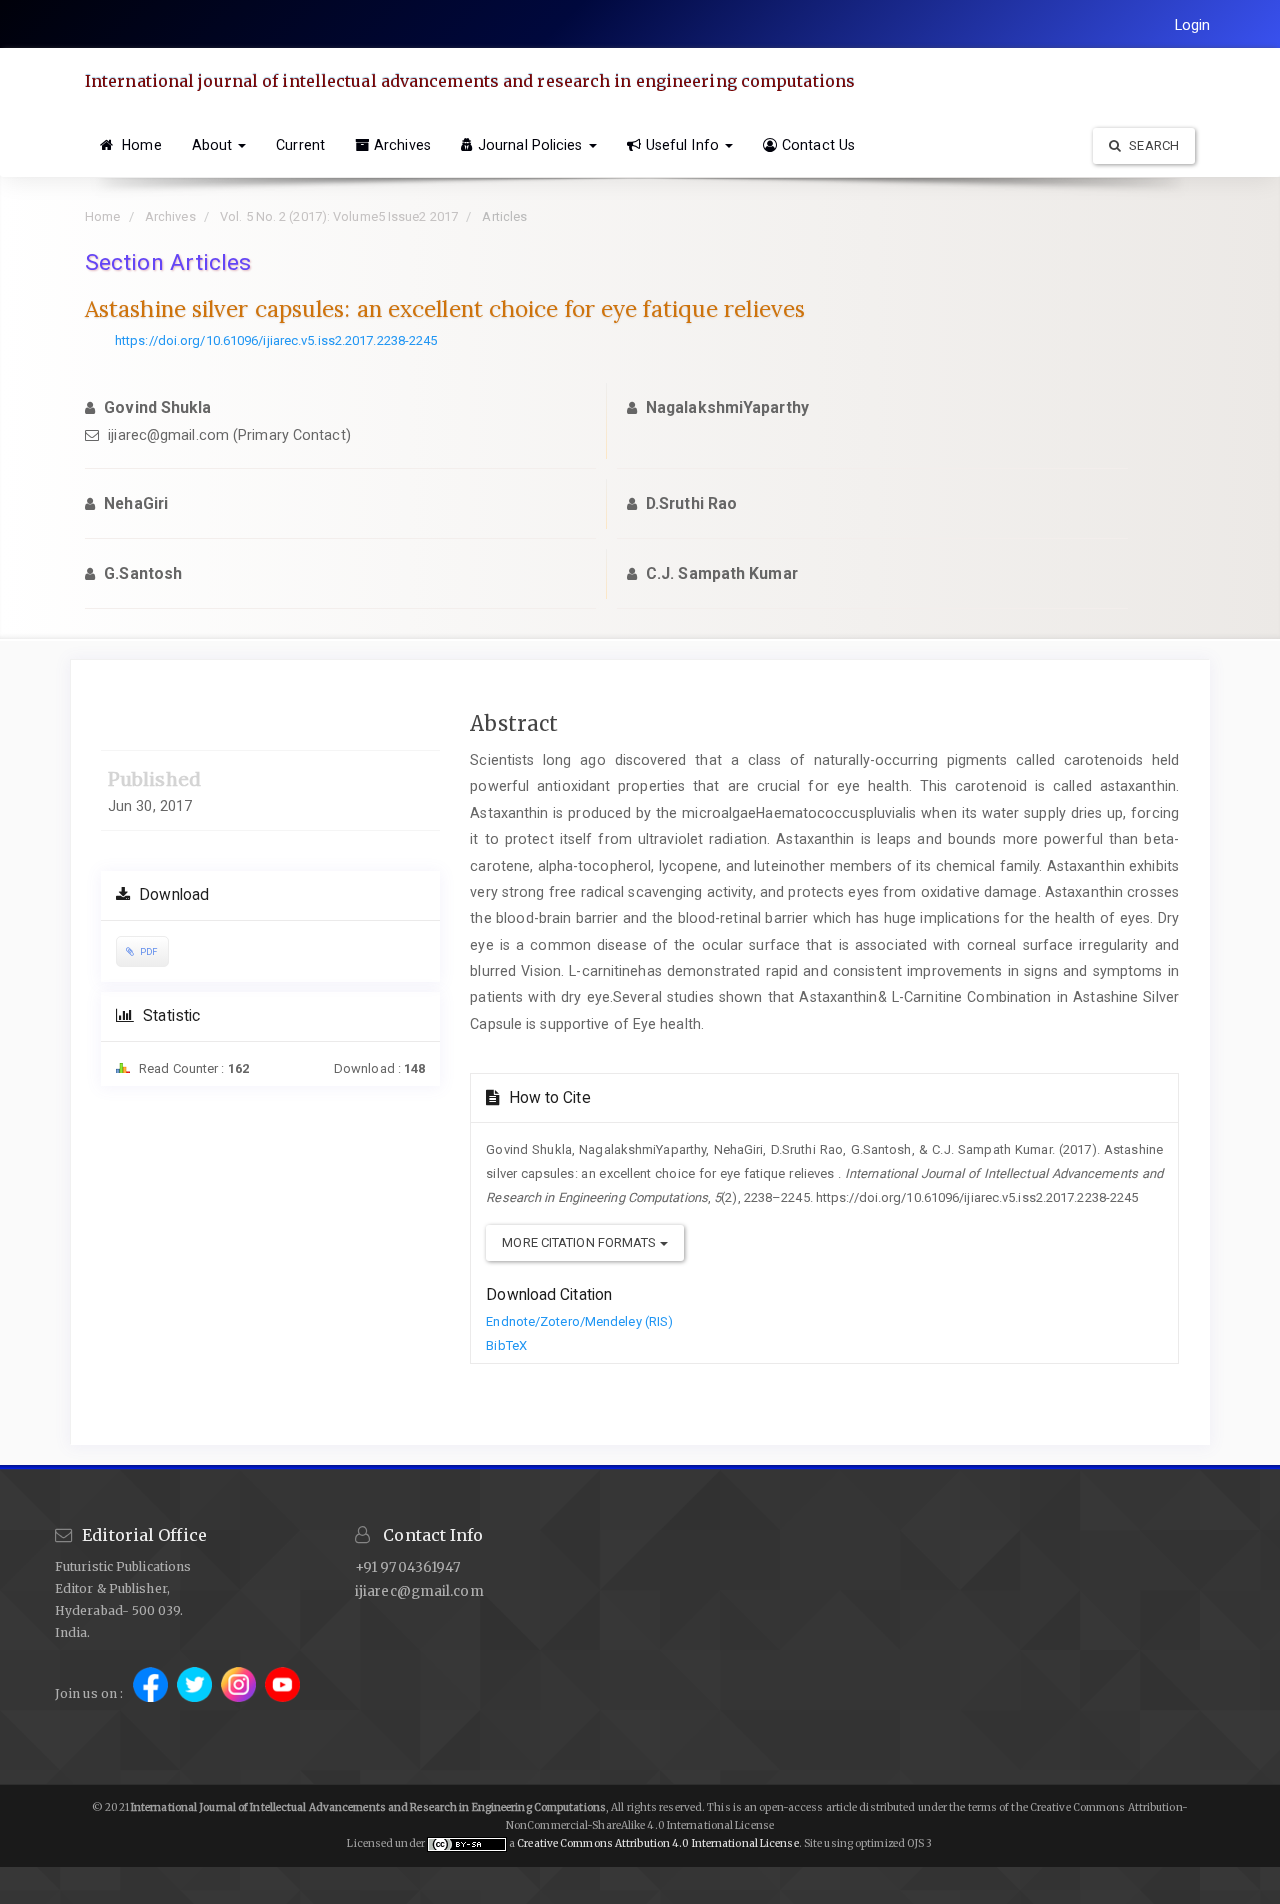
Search (1152, 145)
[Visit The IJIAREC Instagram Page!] (240, 1693)
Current (300, 145)
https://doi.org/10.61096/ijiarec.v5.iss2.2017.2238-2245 (276, 340)
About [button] (214, 145)
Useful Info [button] (684, 145)
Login (1193, 25)
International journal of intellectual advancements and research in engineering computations (470, 81)
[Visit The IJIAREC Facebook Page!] (152, 1693)
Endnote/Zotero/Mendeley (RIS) (579, 1321)
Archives (402, 145)
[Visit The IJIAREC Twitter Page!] (196, 1693)
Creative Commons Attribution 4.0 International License (657, 1843)
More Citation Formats (580, 1242)
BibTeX (506, 1345)
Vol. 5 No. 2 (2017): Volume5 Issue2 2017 (339, 216)
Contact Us (818, 145)
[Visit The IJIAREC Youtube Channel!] (282, 1693)
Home (140, 145)
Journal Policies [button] (532, 145)
